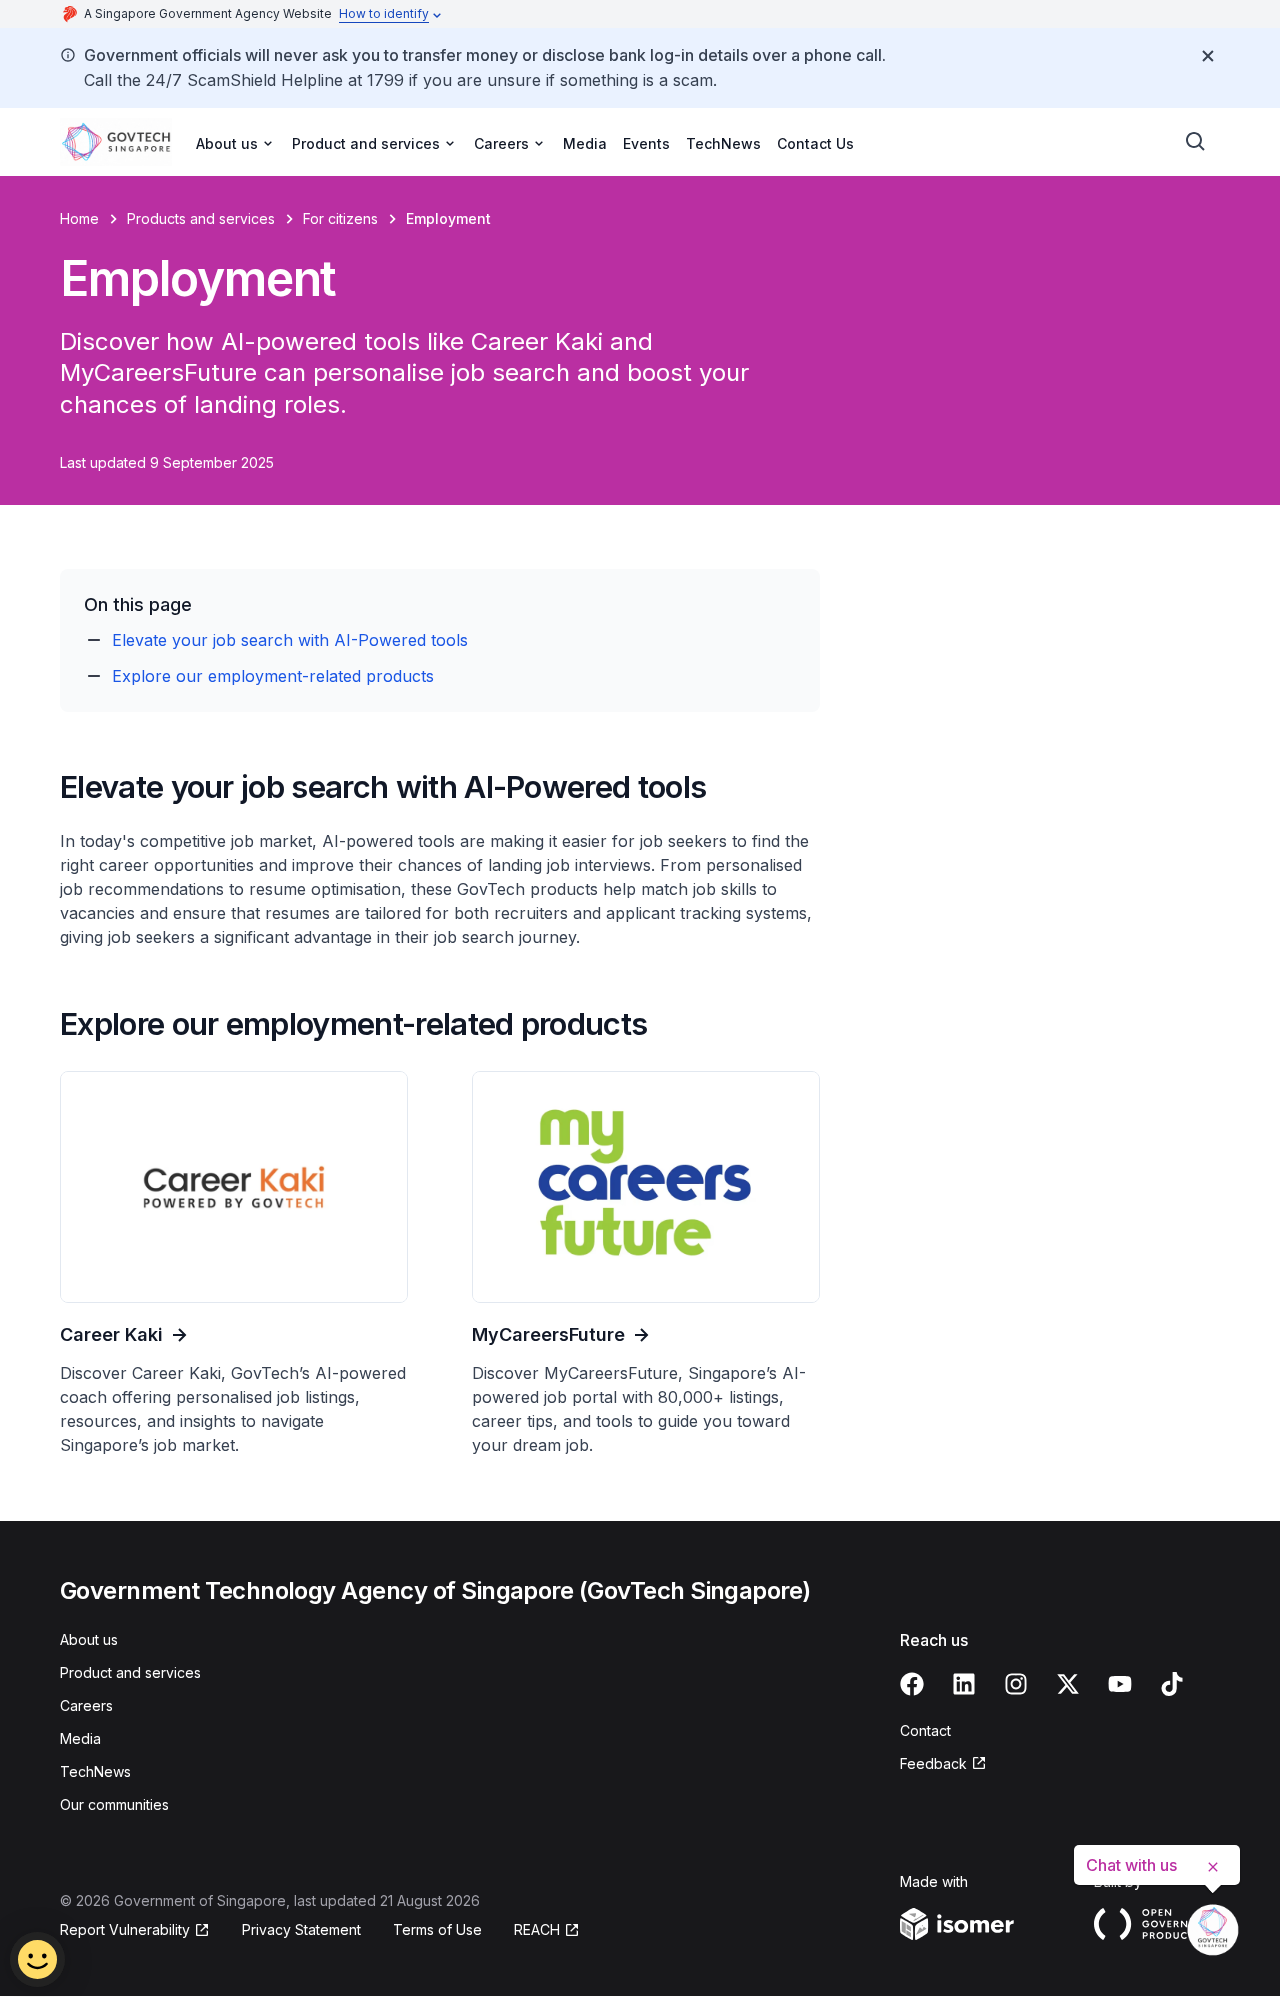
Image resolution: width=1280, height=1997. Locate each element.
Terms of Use (437, 1929)
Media (585, 143)
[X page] (1068, 1684)
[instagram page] (1016, 1684)
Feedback (933, 1763)
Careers (86, 1705)
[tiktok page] (1172, 1684)
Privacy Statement (301, 1929)
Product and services (130, 1672)
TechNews (723, 143)
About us (89, 1639)
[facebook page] (912, 1684)
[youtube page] (1120, 1684)
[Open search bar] (1196, 142)
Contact (925, 1730)
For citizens (340, 218)
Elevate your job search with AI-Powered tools (290, 640)
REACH (537, 1929)
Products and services (201, 218)
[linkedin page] (964, 1684)
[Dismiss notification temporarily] (1208, 56)
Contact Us (815, 143)
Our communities (114, 1804)
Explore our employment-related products (273, 676)
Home (79, 218)
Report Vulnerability (125, 1929)
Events (646, 143)
